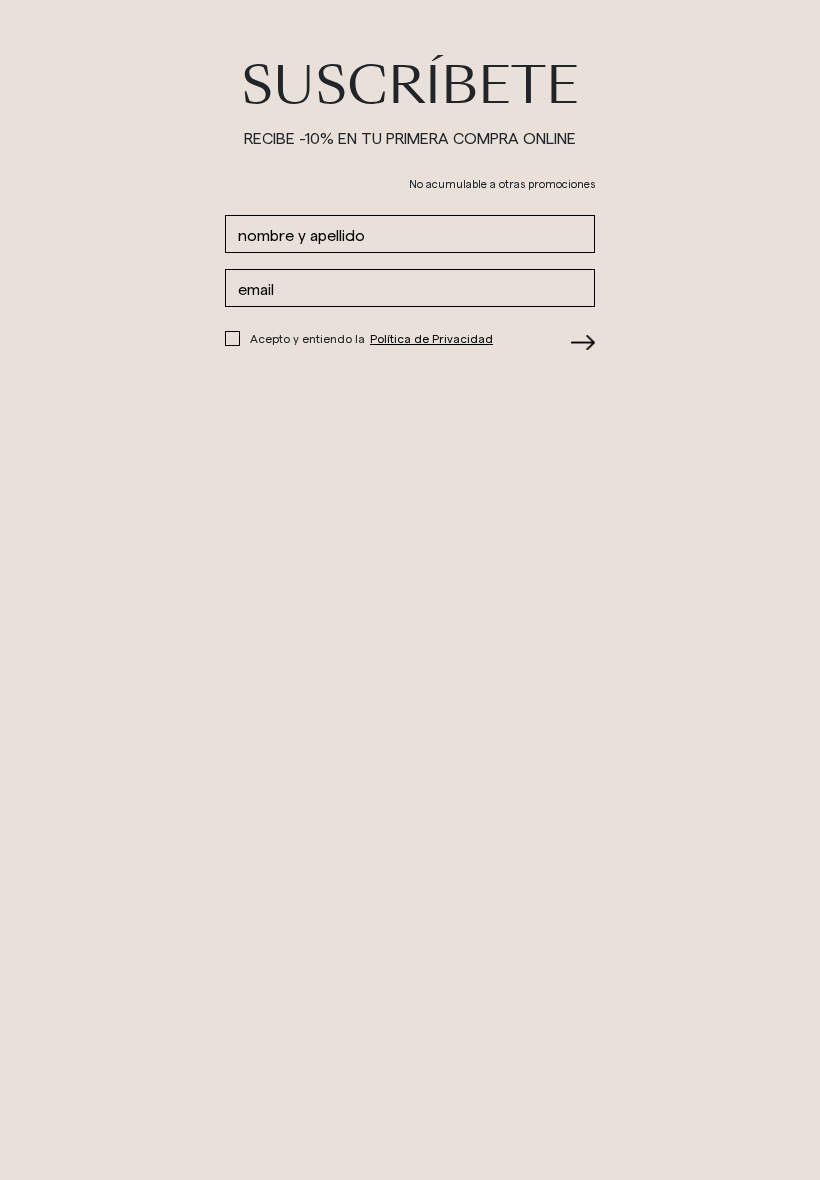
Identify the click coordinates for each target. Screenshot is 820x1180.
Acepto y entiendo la (371, 338)
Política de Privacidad (431, 338)
